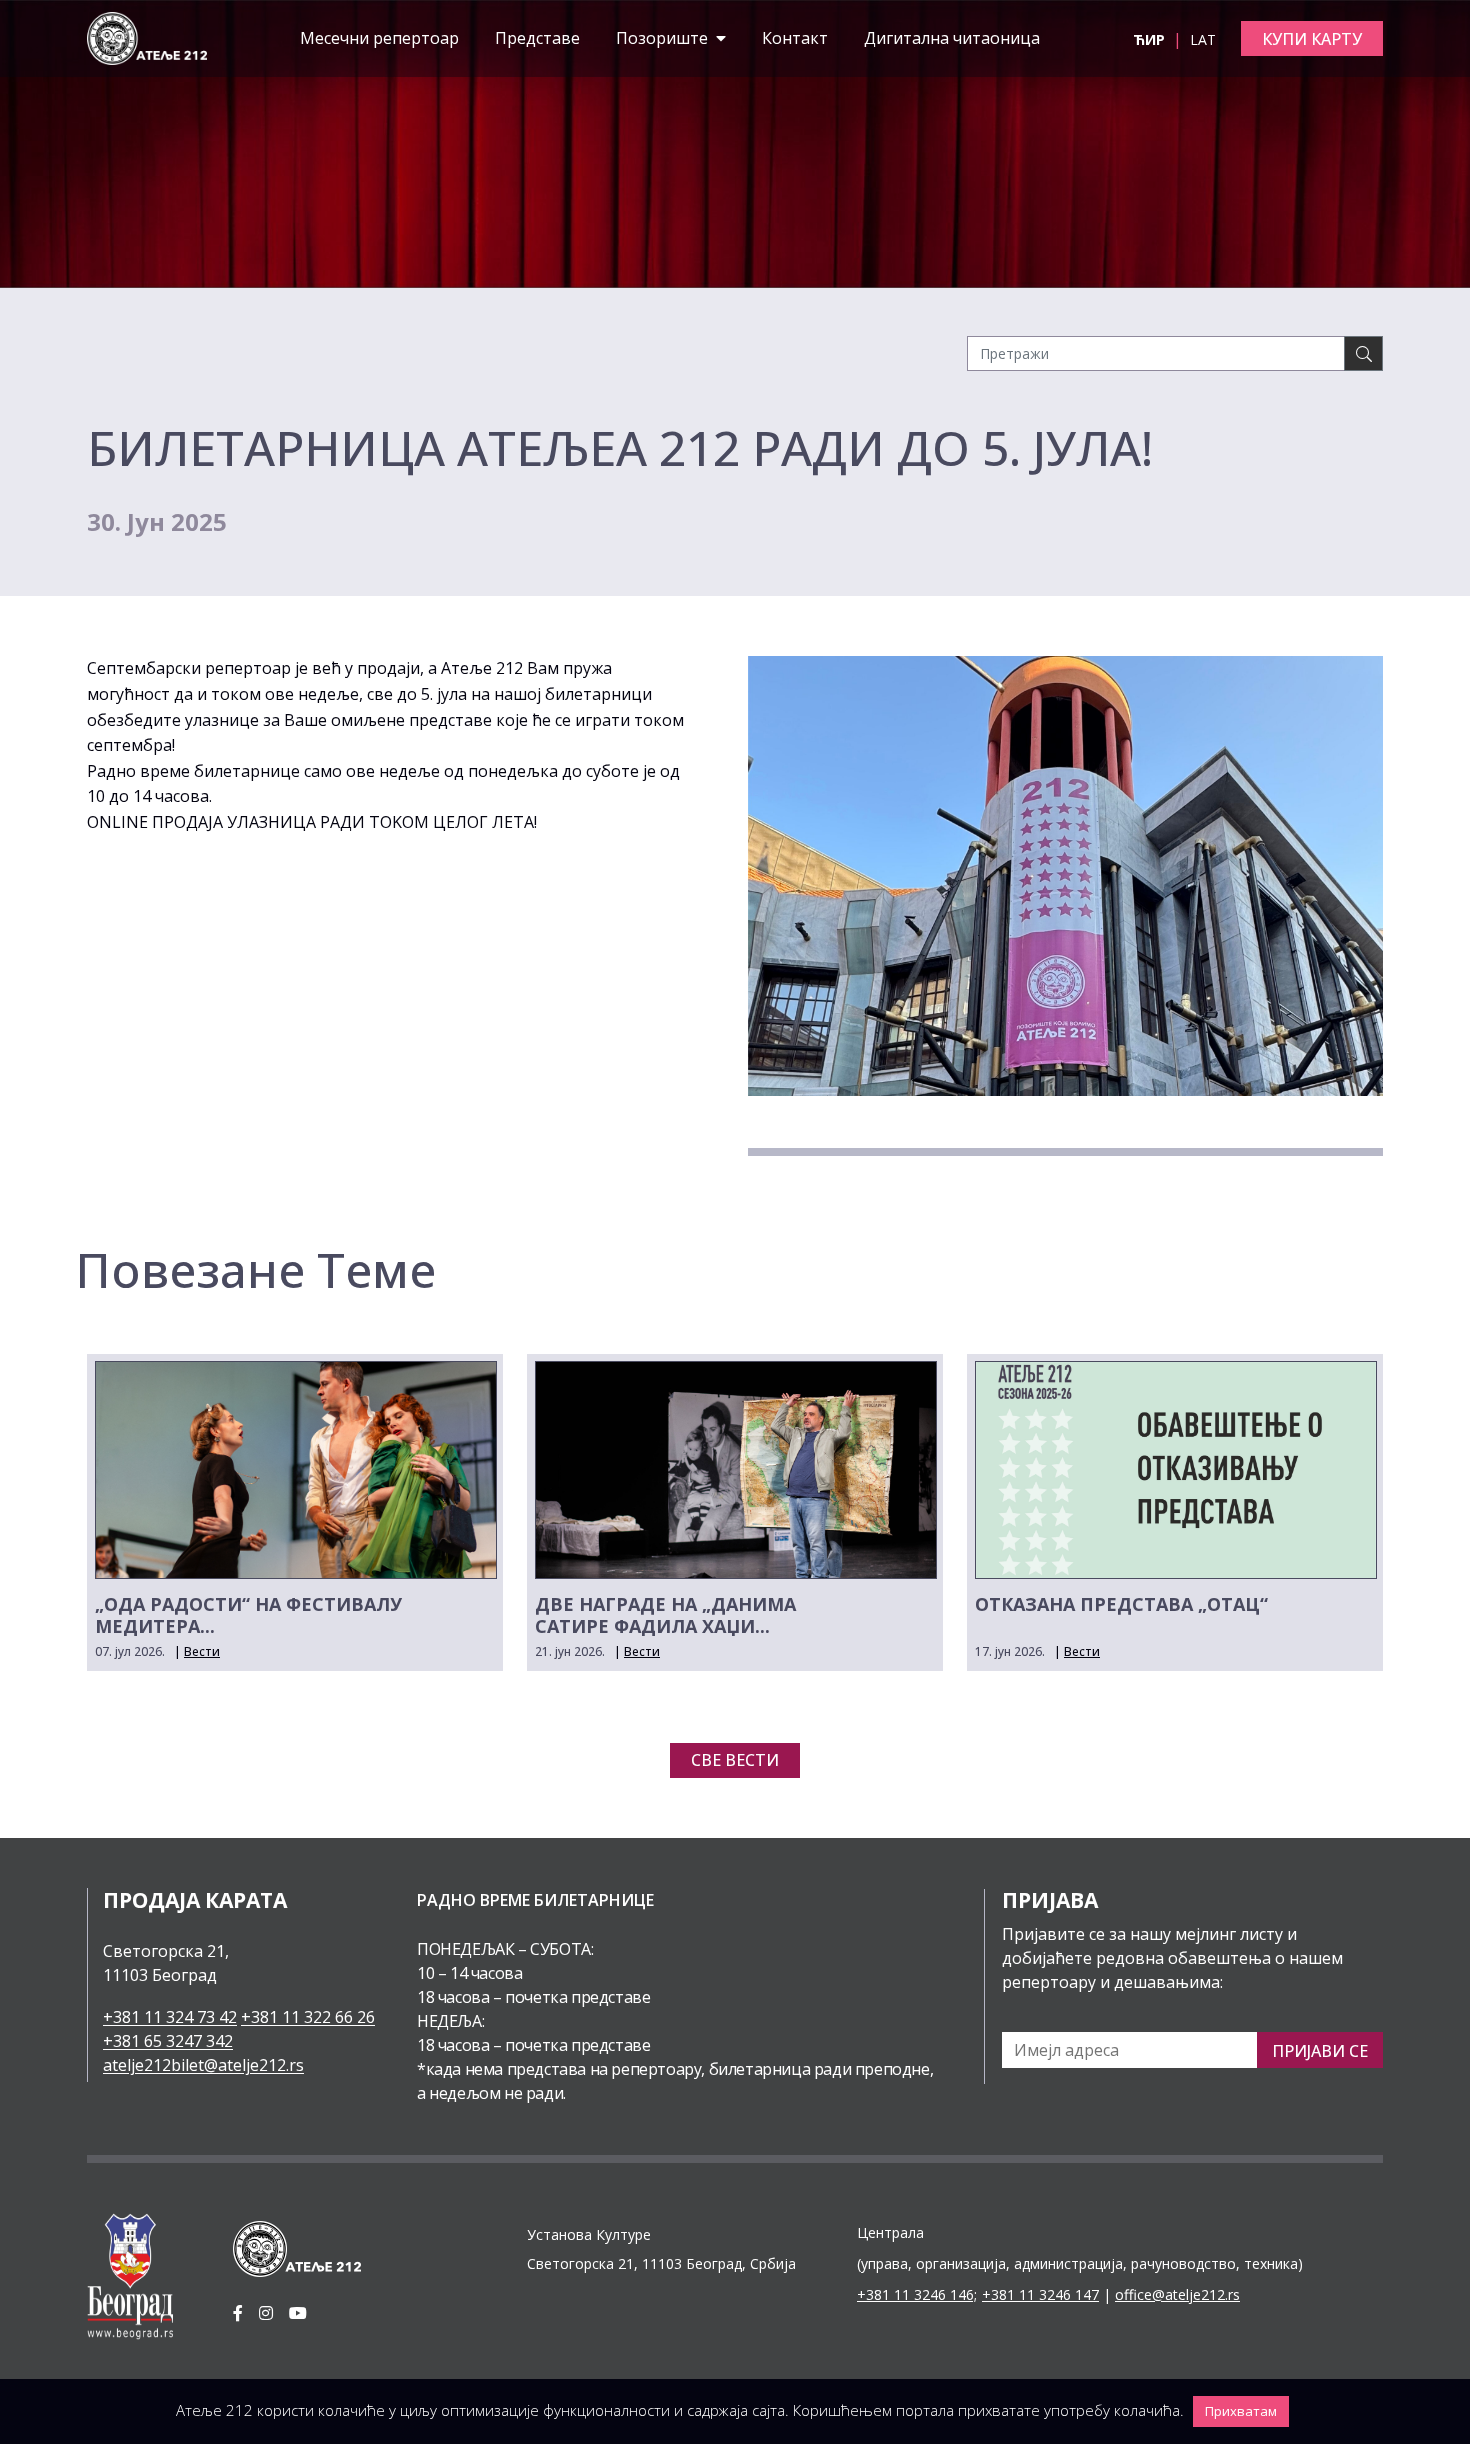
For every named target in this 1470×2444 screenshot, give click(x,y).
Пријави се (1320, 2051)
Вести (202, 1651)
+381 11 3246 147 (1040, 2294)
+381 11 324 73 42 (170, 2017)
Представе (537, 38)
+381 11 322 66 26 (308, 2017)
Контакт (795, 38)
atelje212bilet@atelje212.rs (203, 2065)
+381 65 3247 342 (168, 2041)
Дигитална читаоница (952, 38)
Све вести (735, 1760)
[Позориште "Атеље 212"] (147, 37)
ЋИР (1151, 39)
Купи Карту (1312, 39)
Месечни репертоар (379, 38)
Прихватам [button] (1241, 2411)
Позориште (664, 38)
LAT (1203, 39)
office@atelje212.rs (1177, 2294)
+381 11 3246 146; (917, 2294)
